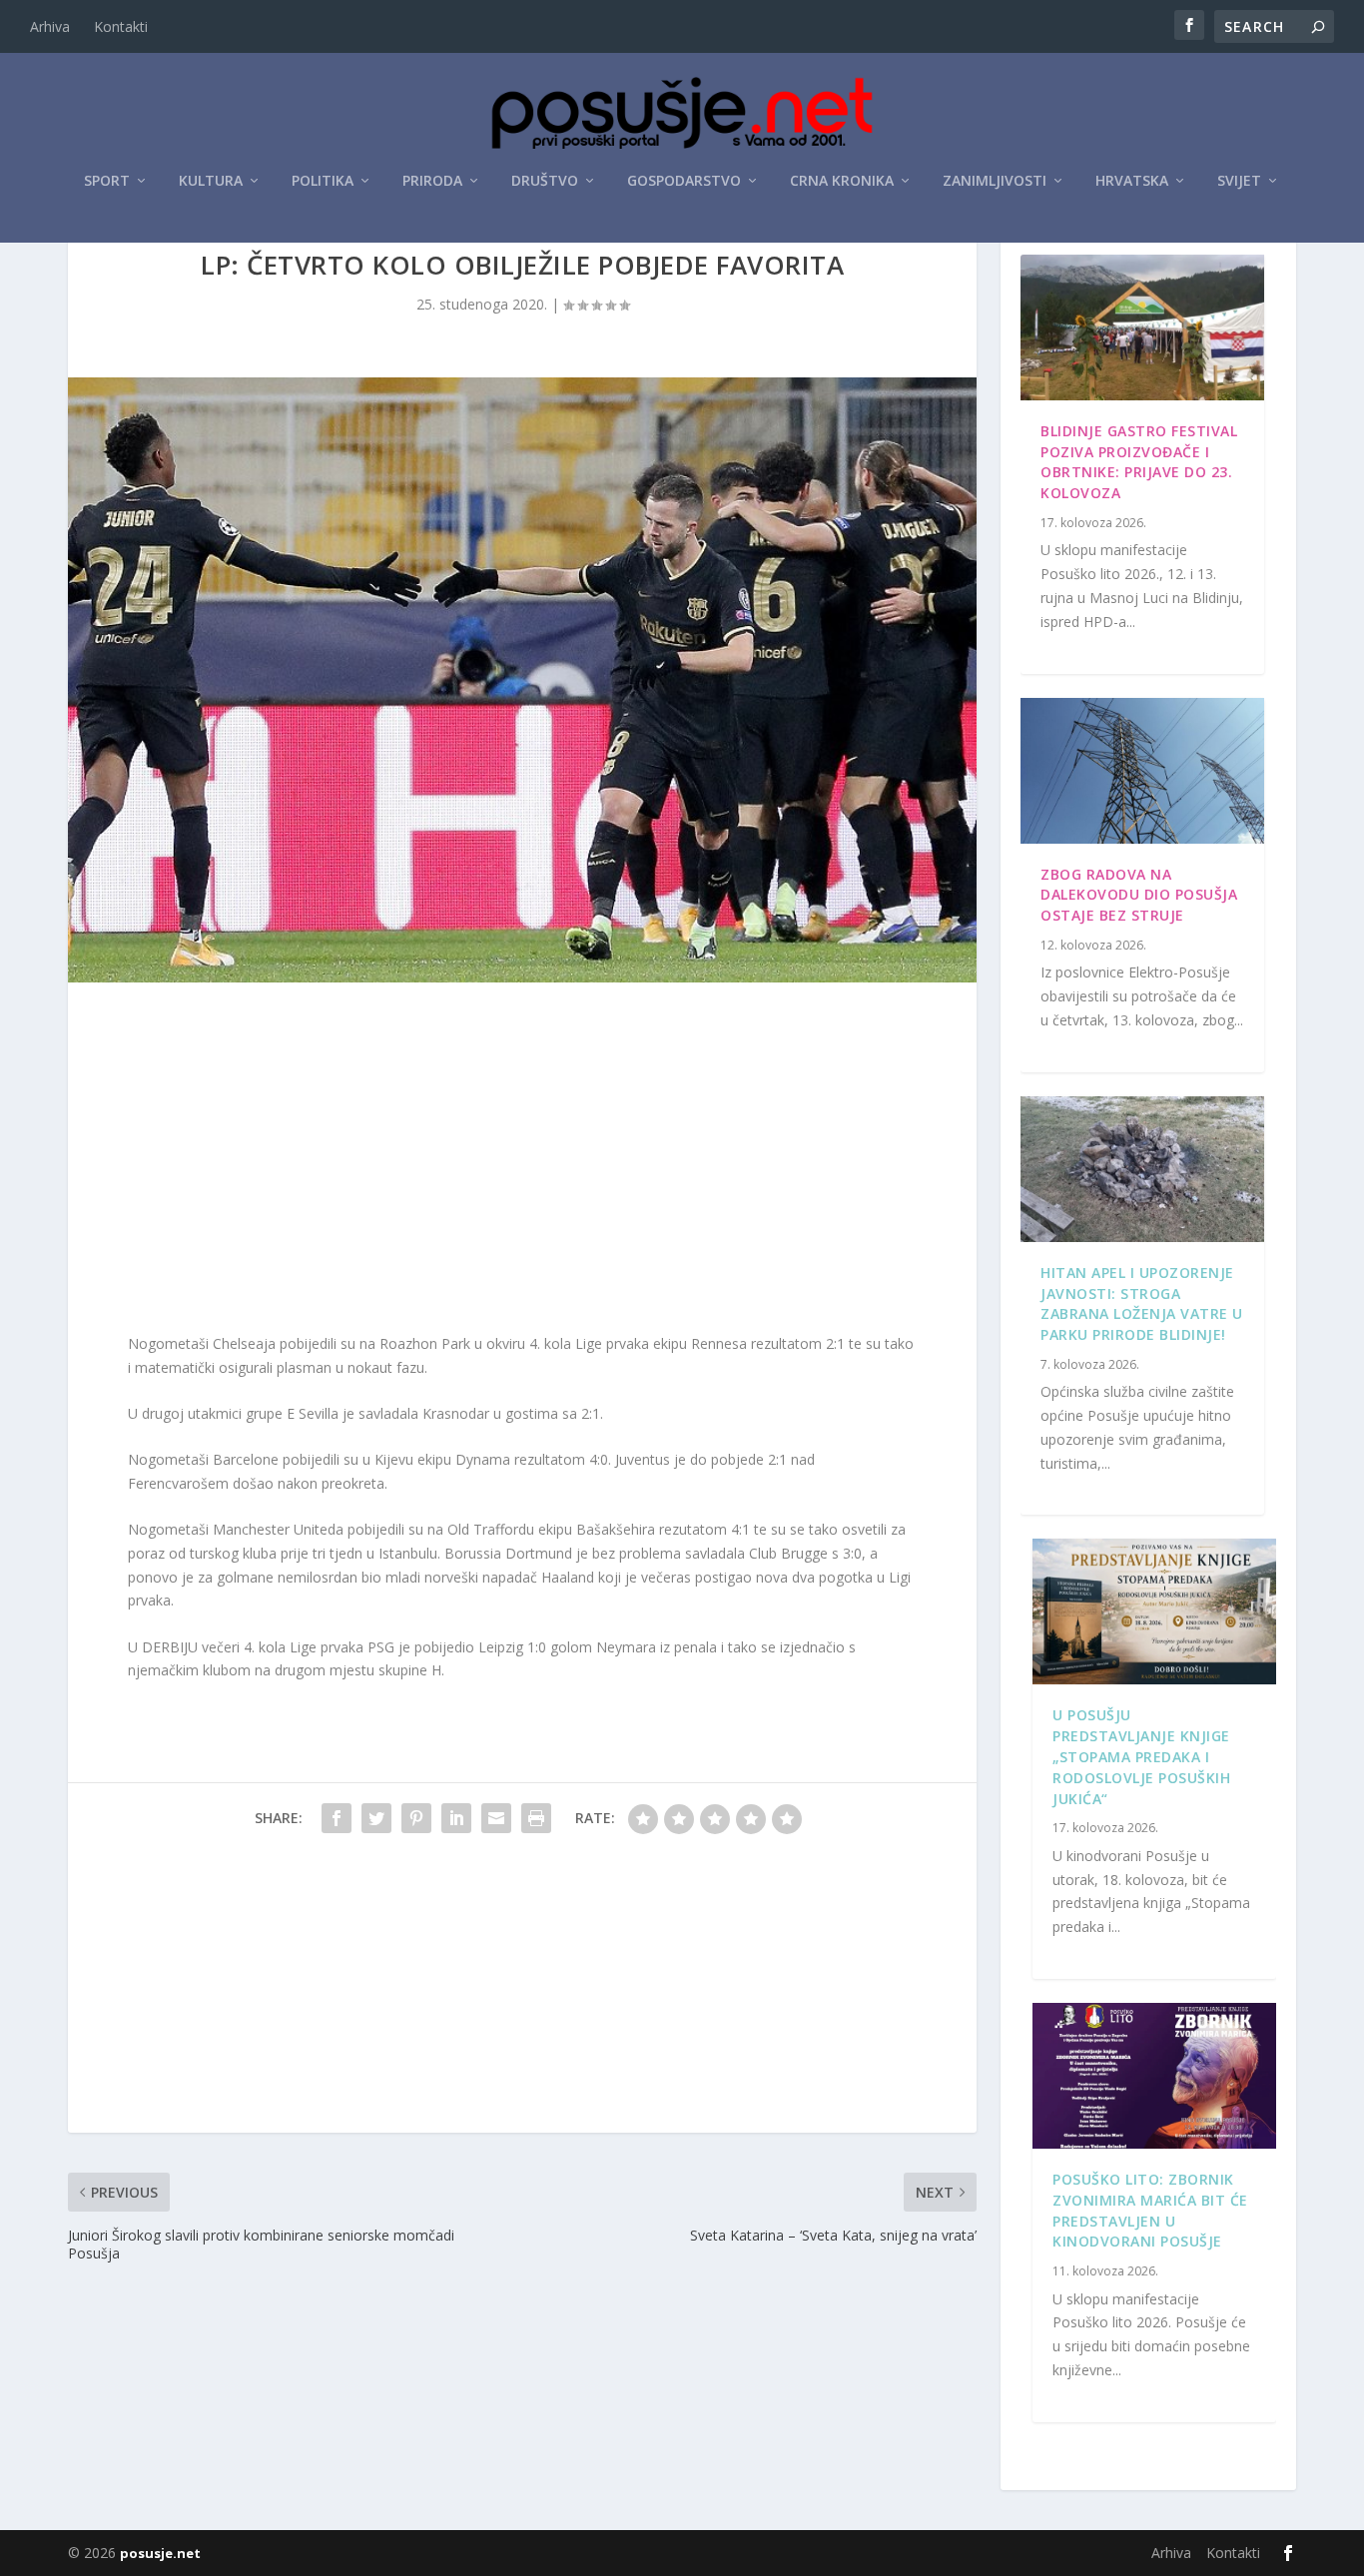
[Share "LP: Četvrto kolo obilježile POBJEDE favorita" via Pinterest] (416, 1818)
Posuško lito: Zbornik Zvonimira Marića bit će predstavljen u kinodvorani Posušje (1150, 2210)
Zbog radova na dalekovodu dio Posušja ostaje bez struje (1139, 895)
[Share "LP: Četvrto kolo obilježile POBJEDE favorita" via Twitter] (376, 1818)
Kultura (211, 181)
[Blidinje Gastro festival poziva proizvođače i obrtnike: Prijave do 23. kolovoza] (1142, 327)
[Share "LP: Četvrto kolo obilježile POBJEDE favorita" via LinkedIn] (456, 1818)
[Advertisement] (522, 1162)
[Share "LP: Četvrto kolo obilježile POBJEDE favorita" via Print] (536, 1818)
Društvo (545, 181)
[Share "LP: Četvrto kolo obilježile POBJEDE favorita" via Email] (496, 1818)
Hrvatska (1132, 181)
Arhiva (50, 26)
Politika (323, 181)
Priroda (432, 181)
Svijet (1239, 181)
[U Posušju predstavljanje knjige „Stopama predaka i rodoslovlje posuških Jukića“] (1154, 1611)
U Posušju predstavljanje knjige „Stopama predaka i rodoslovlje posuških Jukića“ (1141, 1756)
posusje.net (160, 2553)
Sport (107, 181)
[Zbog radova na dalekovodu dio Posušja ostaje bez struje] (1142, 771)
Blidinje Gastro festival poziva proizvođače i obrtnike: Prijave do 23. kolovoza (1139, 462)
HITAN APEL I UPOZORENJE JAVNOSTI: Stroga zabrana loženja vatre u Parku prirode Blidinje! (1142, 1303)
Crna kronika (842, 181)
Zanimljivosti (995, 181)
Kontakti (121, 26)
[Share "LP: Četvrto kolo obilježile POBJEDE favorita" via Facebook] (337, 1818)
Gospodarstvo (684, 181)
